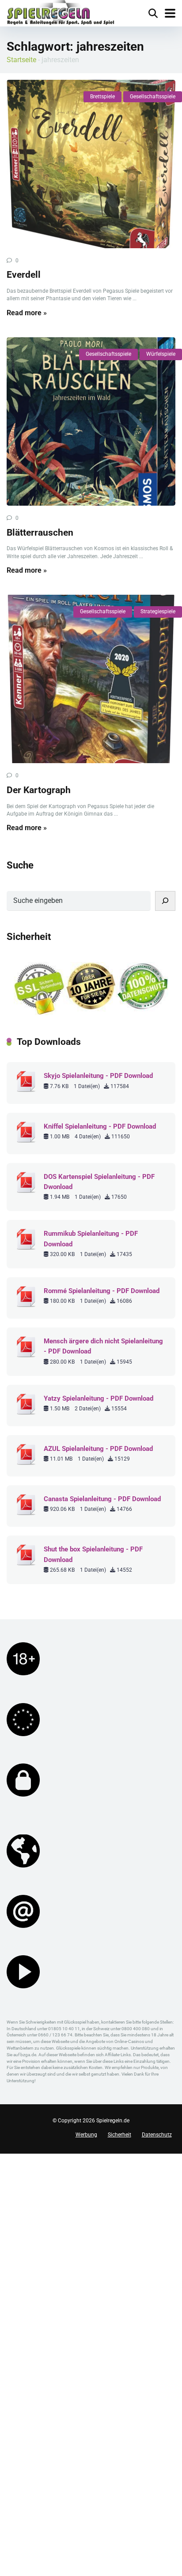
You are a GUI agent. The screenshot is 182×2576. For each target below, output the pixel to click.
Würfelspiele (161, 354)
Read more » (27, 313)
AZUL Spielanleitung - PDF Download (98, 1449)
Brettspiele (102, 97)
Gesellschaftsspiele (153, 97)
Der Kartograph (39, 790)
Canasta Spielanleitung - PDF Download (102, 1499)
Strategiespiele (158, 611)
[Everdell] (91, 164)
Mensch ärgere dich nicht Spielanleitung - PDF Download (103, 1346)
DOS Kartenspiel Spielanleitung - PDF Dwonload (99, 1182)
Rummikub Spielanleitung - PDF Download (91, 1239)
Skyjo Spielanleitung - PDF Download (98, 1076)
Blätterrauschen (40, 532)
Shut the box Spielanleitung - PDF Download (93, 1554)
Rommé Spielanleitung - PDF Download (102, 1291)
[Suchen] (165, 901)
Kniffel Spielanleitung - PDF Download (100, 1126)
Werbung (86, 2135)
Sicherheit (119, 2135)
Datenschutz (157, 2135)
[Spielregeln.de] (61, 13)
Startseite (21, 60)
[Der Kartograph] (91, 679)
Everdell (24, 274)
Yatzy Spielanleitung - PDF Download (99, 1398)
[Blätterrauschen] (91, 421)
